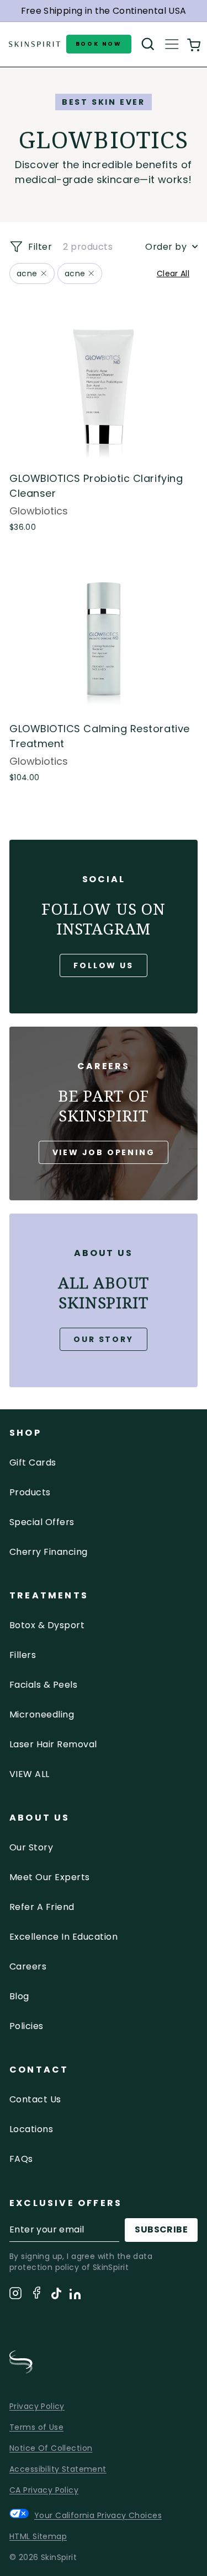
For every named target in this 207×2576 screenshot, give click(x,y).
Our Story (103, 1339)
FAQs (21, 2159)
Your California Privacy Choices (98, 2515)
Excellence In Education (63, 1937)
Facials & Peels (43, 1685)
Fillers (23, 1655)
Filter (39, 247)
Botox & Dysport (47, 1625)
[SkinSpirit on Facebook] (36, 2295)
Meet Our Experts (50, 1877)
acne (27, 273)
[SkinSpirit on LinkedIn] (75, 2296)
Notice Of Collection (51, 2448)
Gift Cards (33, 1463)
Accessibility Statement (58, 2469)
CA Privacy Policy (44, 2490)
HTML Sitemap (38, 2536)
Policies (26, 2026)
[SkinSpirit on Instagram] (15, 2295)
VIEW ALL (30, 1774)
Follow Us (103, 965)
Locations (31, 2129)
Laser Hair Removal (53, 1744)
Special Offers (42, 1522)
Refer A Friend (42, 1907)
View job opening (104, 1152)
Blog (19, 1996)
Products (30, 1492)
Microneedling (42, 1714)
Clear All (173, 273)
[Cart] (193, 44)
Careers (28, 1966)
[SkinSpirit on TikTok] (56, 2295)
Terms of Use (36, 2427)
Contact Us (35, 2099)
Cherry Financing (49, 1552)
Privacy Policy (37, 2406)
